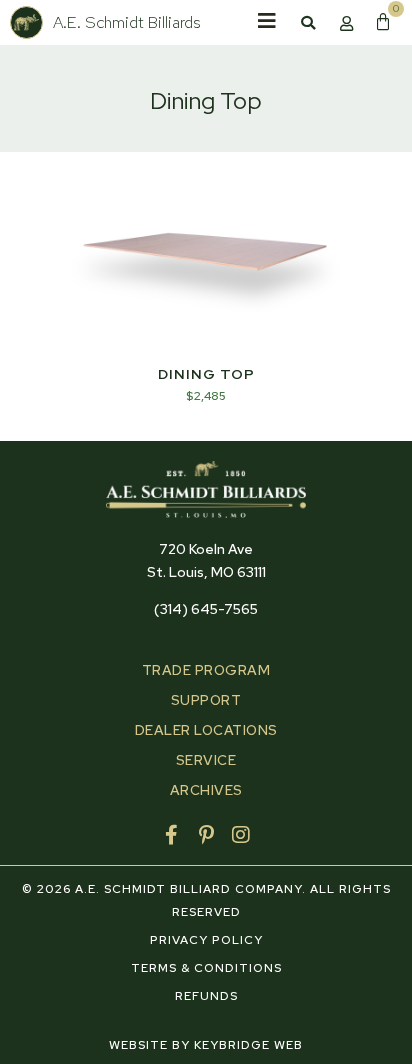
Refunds (206, 996)
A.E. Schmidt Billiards (127, 22)
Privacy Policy (206, 940)
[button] (308, 23)
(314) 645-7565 (206, 609)
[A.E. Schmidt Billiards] (26, 22)
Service (206, 760)
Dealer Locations (206, 730)
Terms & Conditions (206, 968)
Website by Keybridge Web (206, 1045)
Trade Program (206, 670)
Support (206, 700)
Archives (206, 790)
